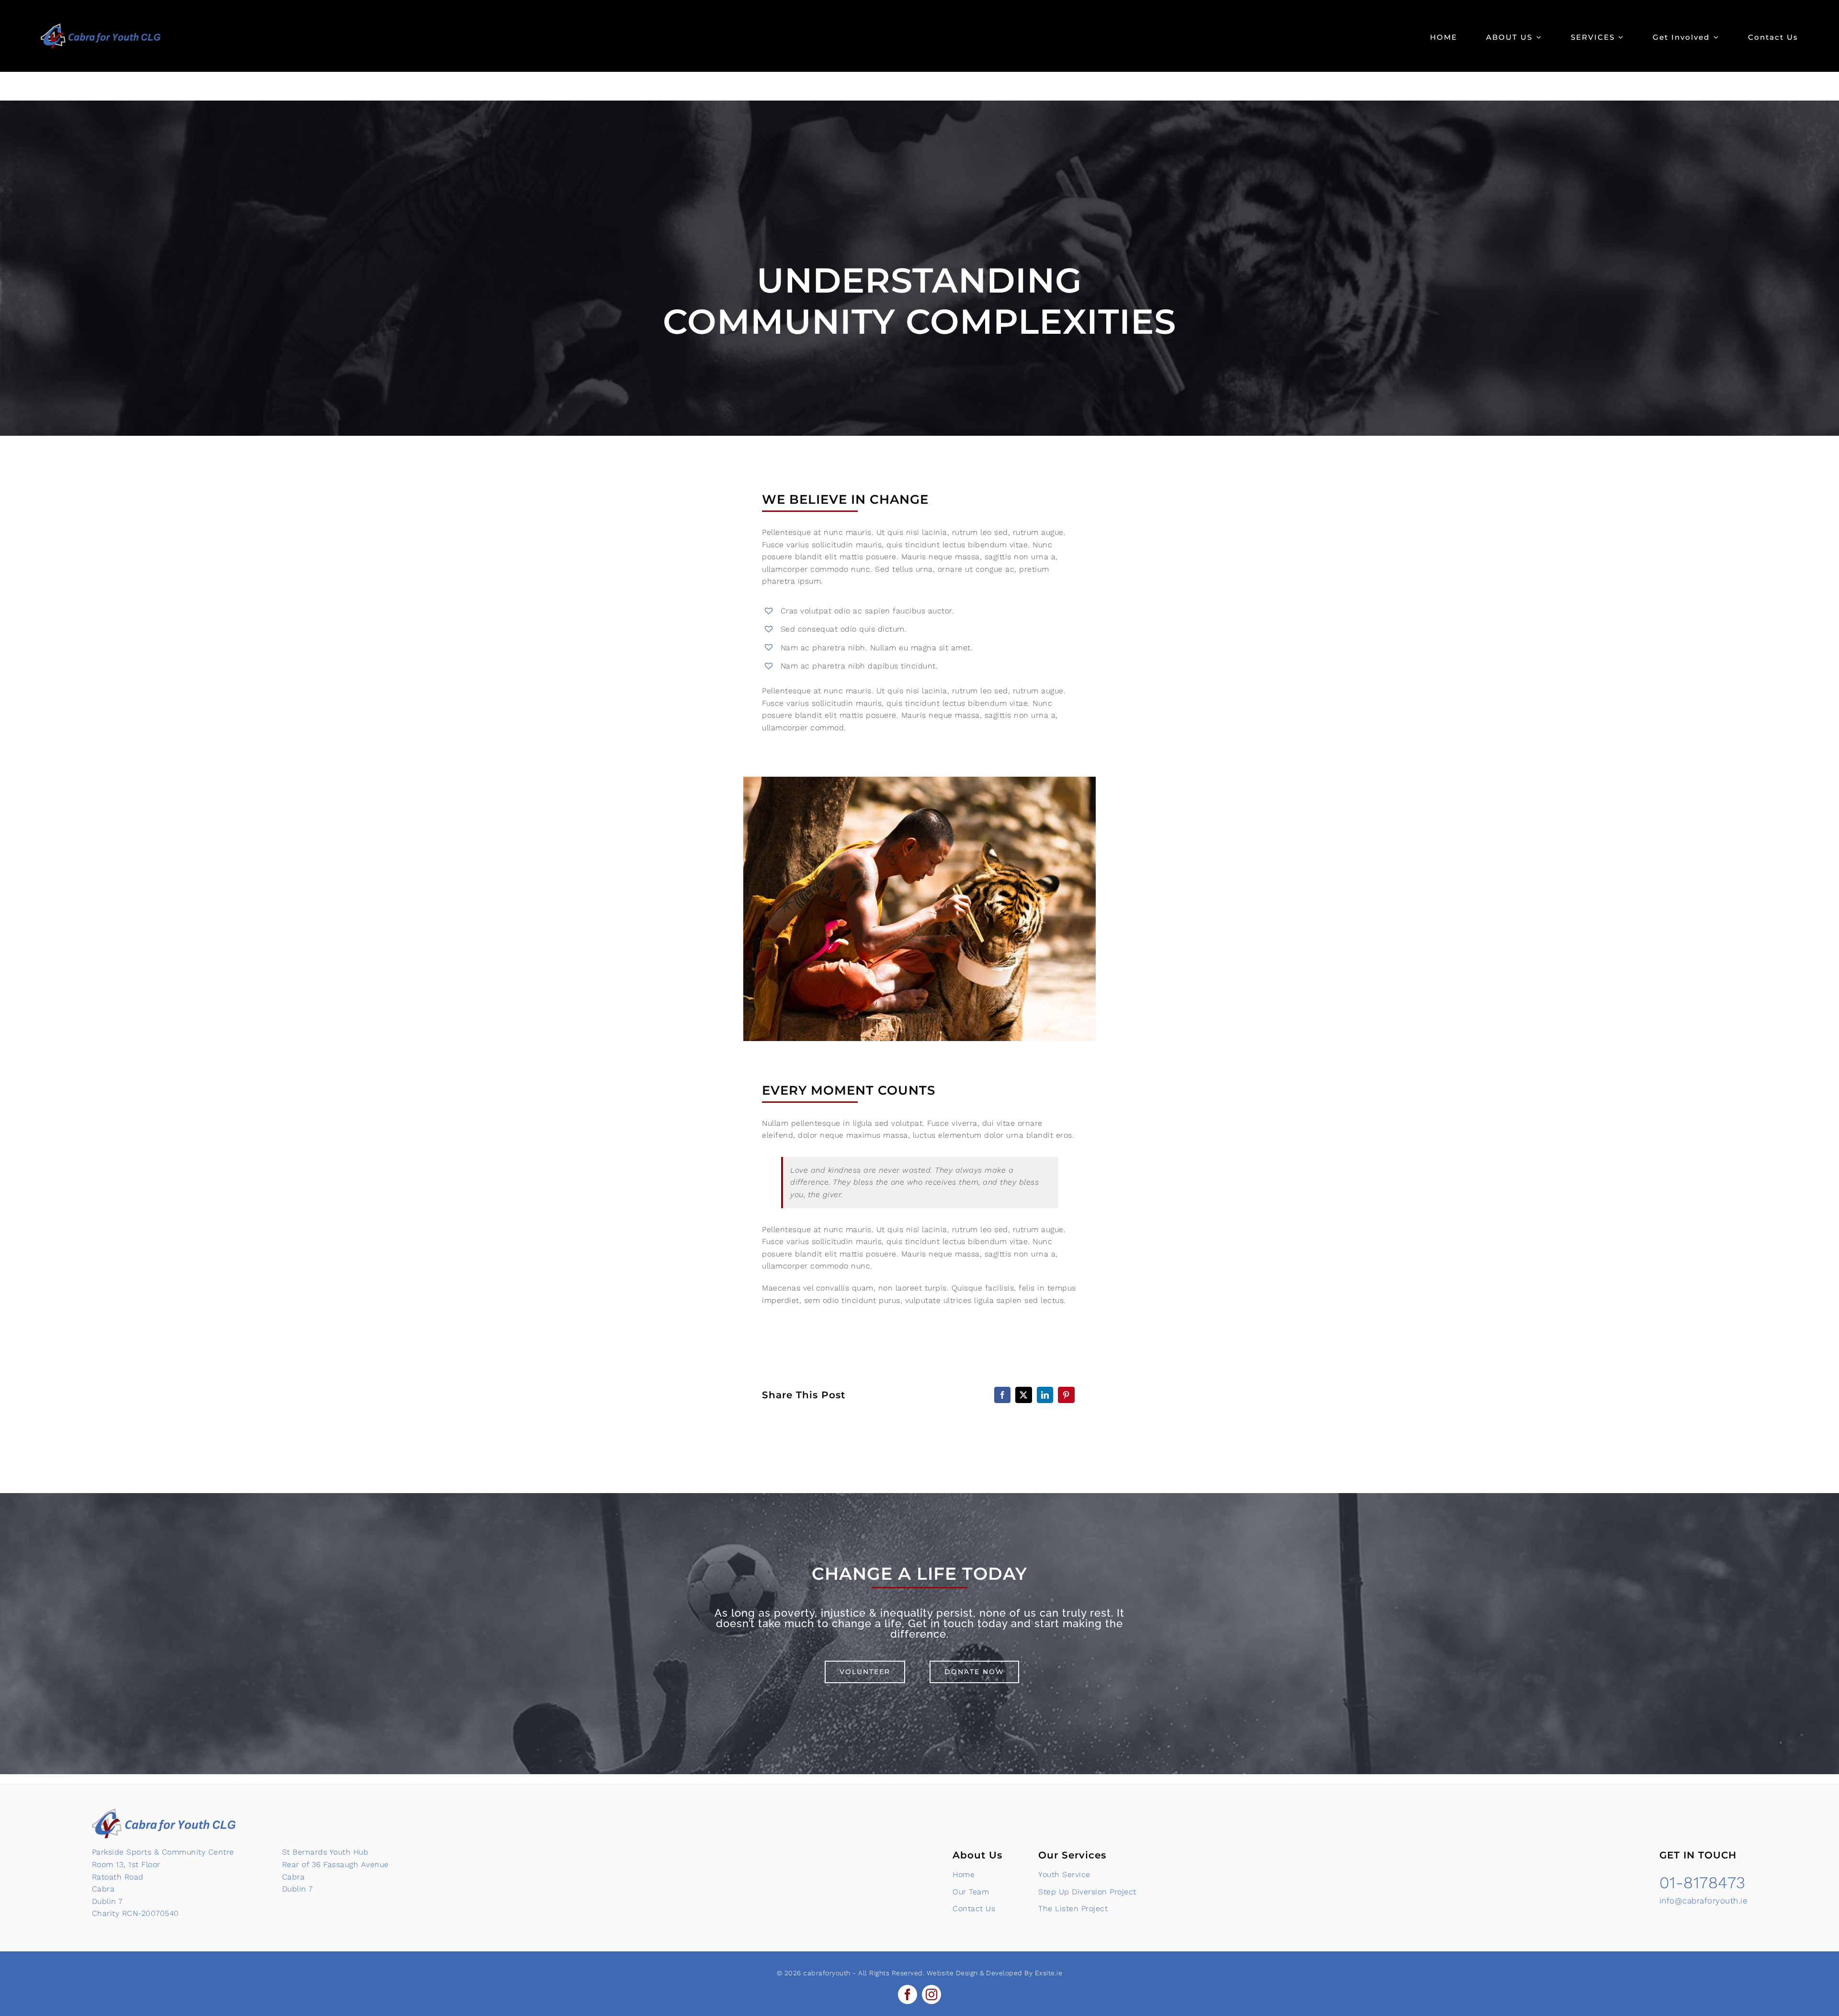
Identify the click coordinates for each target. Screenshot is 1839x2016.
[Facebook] (1003, 1395)
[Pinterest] (1066, 1395)
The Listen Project (1073, 1908)
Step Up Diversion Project (1087, 1892)
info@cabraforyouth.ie (1703, 1901)
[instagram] (931, 1994)
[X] (1024, 1395)
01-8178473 (1703, 1882)
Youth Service (1064, 1874)
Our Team (971, 1892)
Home (964, 1874)
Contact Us (974, 1908)
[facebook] (908, 1994)
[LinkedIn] (1045, 1395)
